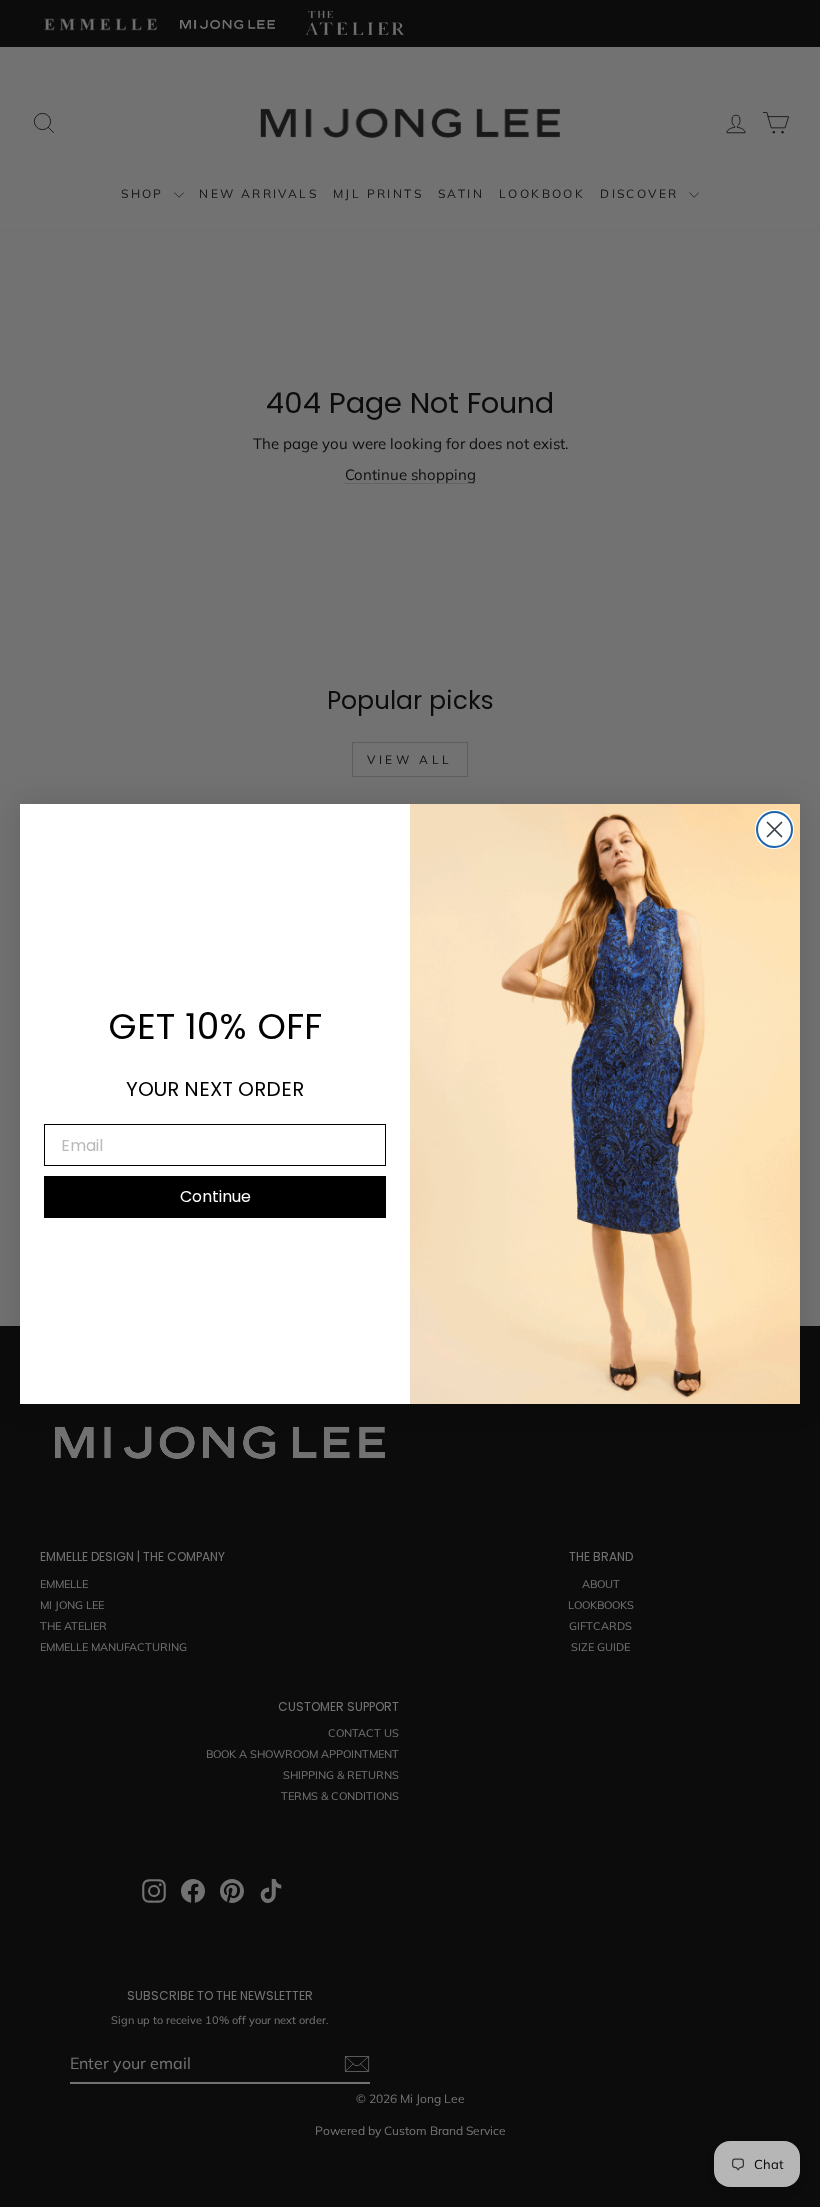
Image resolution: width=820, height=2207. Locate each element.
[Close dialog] (774, 829)
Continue (215, 1196)
